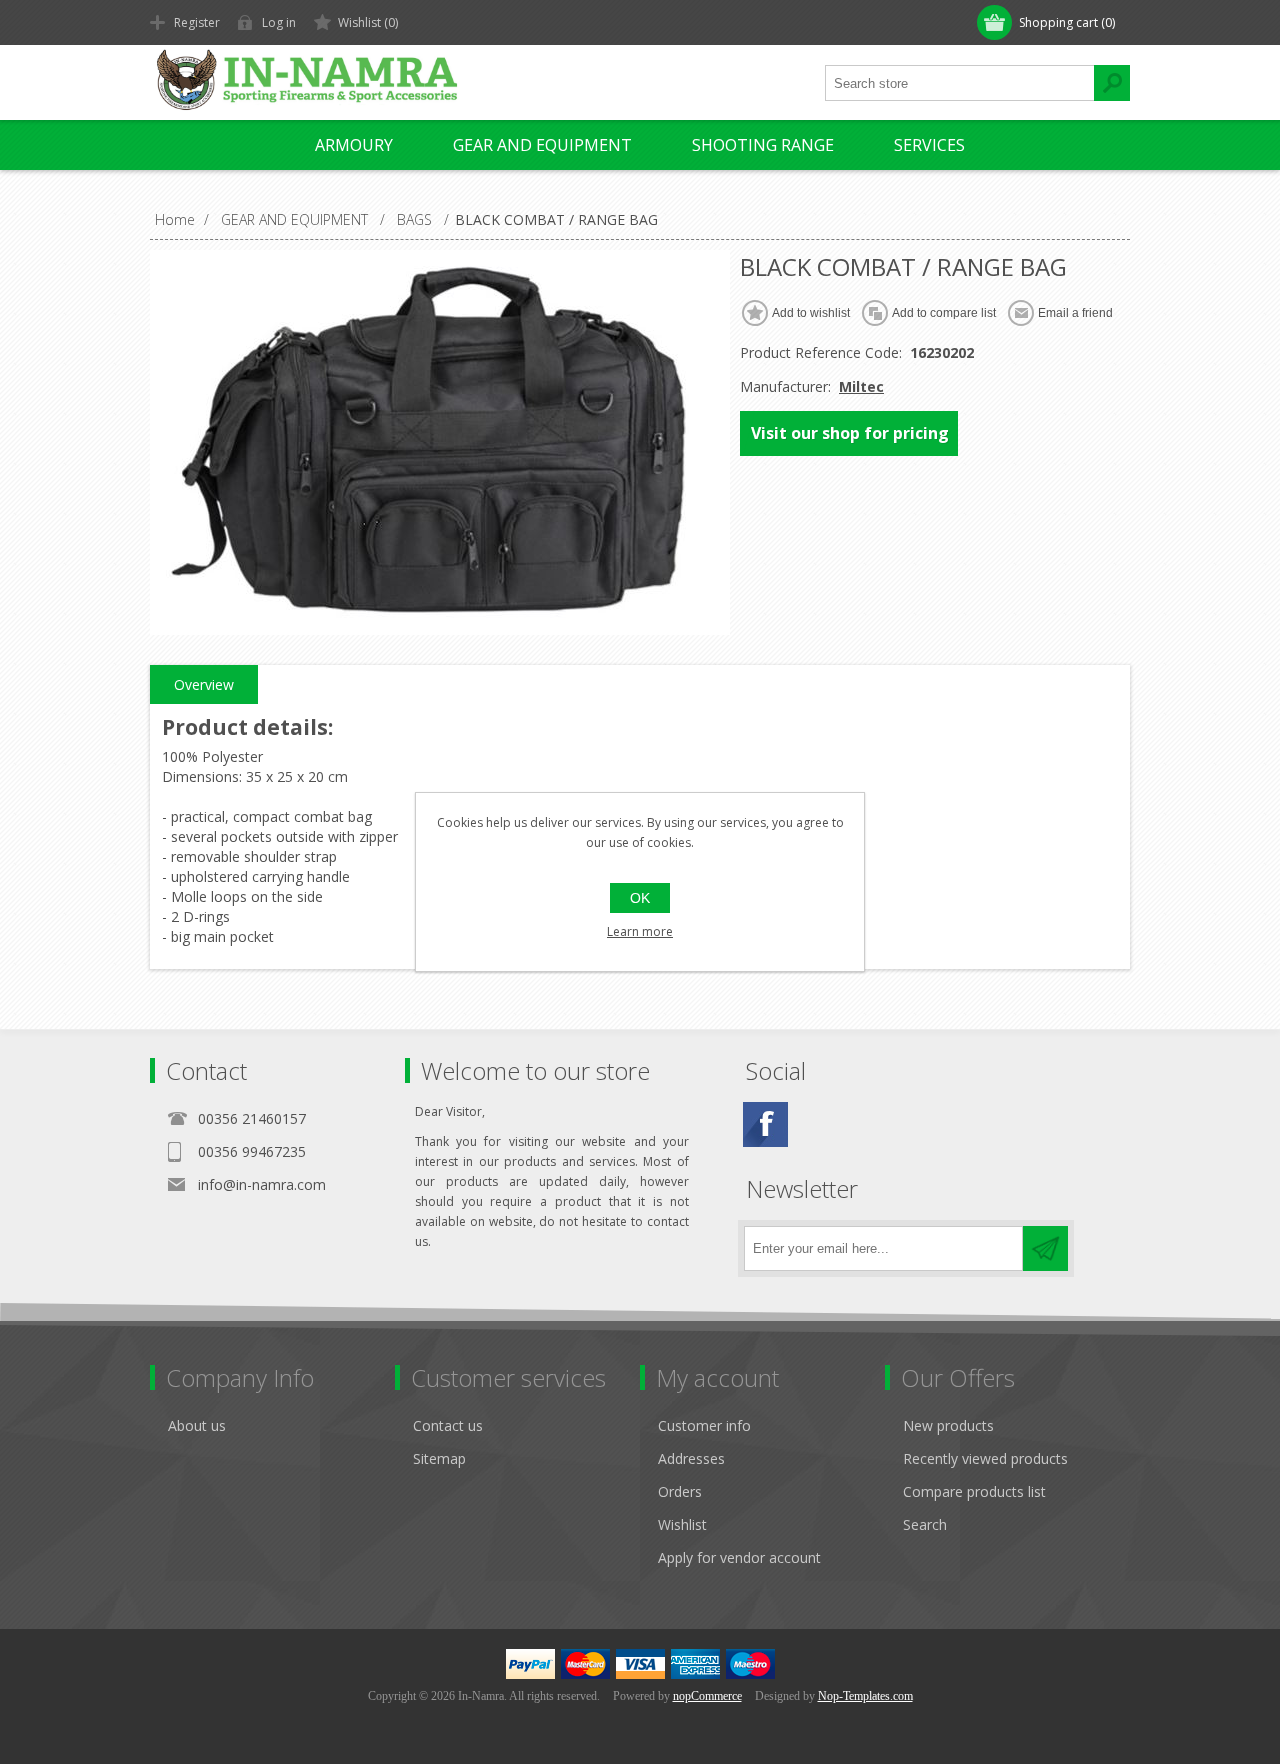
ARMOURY (354, 145)
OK (640, 898)
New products (948, 1425)
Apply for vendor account (739, 1557)
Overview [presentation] (204, 684)
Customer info (704, 1425)
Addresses (691, 1458)
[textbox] (960, 83)
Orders (680, 1491)
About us (197, 1425)
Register (197, 22)
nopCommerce (707, 1696)
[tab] (204, 685)
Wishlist (682, 1524)
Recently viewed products (985, 1458)
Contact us (448, 1425)
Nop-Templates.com (865, 1696)
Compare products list (974, 1491)
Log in (279, 22)
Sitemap (439, 1458)
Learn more (640, 931)
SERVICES (929, 145)
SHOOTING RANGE (763, 145)
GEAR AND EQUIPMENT (542, 145)
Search (925, 1524)
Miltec (861, 386)
